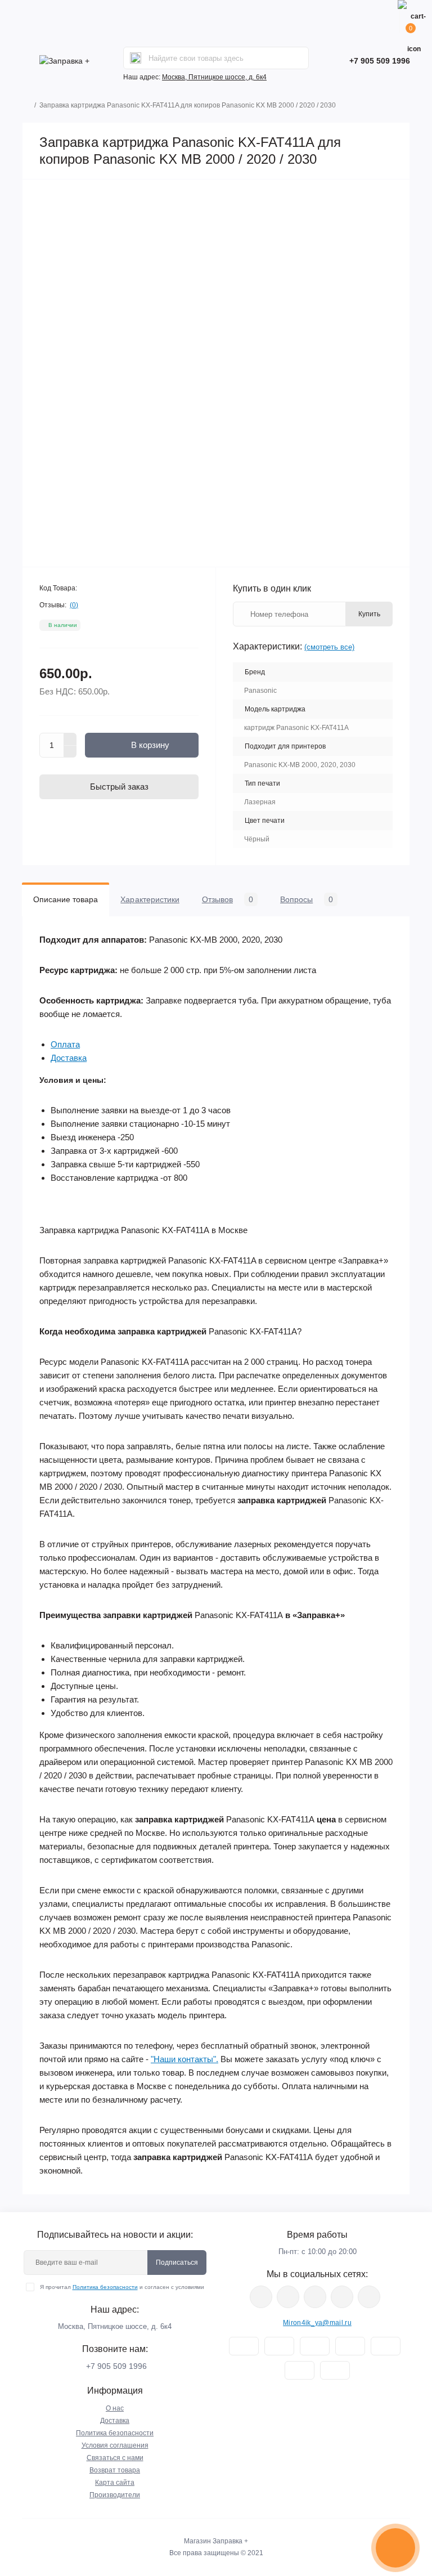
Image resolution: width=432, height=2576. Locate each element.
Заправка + (230, 2541)
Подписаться (177, 2263)
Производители (115, 2495)
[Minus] (70, 752)
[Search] (136, 58)
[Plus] (70, 739)
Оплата (65, 1044)
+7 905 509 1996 (380, 61)
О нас (115, 2408)
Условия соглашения (115, 2445)
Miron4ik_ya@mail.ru (317, 2323)
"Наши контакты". (184, 2059)
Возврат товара (115, 2470)
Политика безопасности (105, 2287)
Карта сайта (115, 2483)
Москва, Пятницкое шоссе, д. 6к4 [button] (214, 77)
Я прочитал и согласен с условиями (122, 2287)
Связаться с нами (115, 2458)
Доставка (69, 1058)
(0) (74, 605)
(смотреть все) (329, 647)
